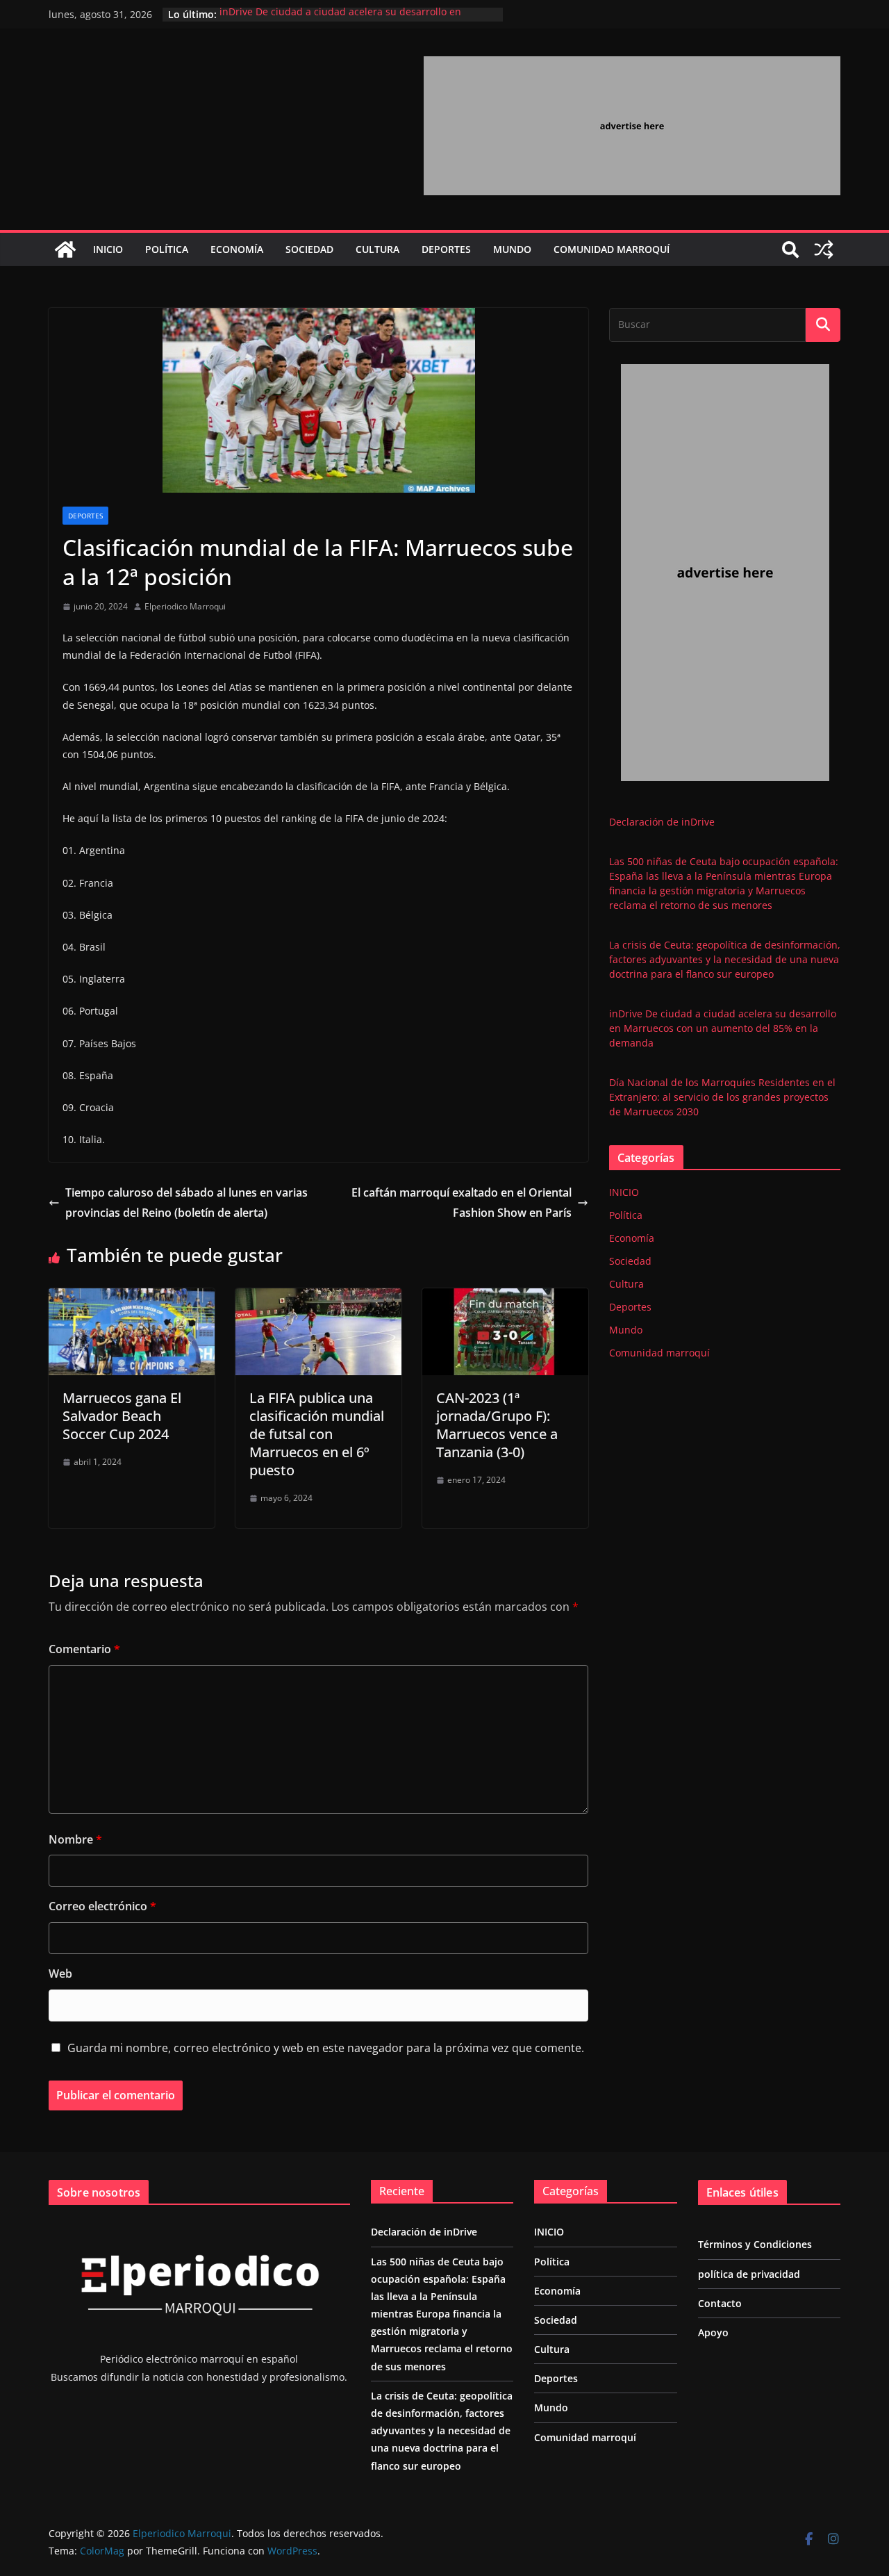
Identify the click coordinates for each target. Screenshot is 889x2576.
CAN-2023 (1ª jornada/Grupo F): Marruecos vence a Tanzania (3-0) (497, 1425)
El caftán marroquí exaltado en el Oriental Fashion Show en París (462, 1203)
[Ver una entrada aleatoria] (824, 249)
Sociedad (309, 249)
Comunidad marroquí (612, 249)
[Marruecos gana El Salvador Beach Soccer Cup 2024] (132, 1298)
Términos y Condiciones (755, 2244)
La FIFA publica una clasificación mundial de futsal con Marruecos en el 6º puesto (317, 1434)
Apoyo (713, 2332)
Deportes (446, 249)
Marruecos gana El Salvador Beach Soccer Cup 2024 (122, 1416)
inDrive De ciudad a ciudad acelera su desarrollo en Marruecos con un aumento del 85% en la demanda (340, 21)
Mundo (512, 249)
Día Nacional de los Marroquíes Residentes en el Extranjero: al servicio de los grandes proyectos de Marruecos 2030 (722, 1097)
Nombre (75, 1839)
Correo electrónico (102, 1906)
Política (167, 249)
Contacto (720, 2303)
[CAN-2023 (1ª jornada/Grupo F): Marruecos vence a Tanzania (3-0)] (505, 1298)
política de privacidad (749, 2274)
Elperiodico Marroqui (185, 606)
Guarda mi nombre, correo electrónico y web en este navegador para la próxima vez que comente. (326, 2048)
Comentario (84, 1649)
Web (60, 1974)
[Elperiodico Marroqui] (65, 249)
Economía (237, 249)
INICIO (108, 249)
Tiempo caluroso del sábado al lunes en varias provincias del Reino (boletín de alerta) (186, 1203)
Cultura (377, 249)
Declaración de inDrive (662, 822)
